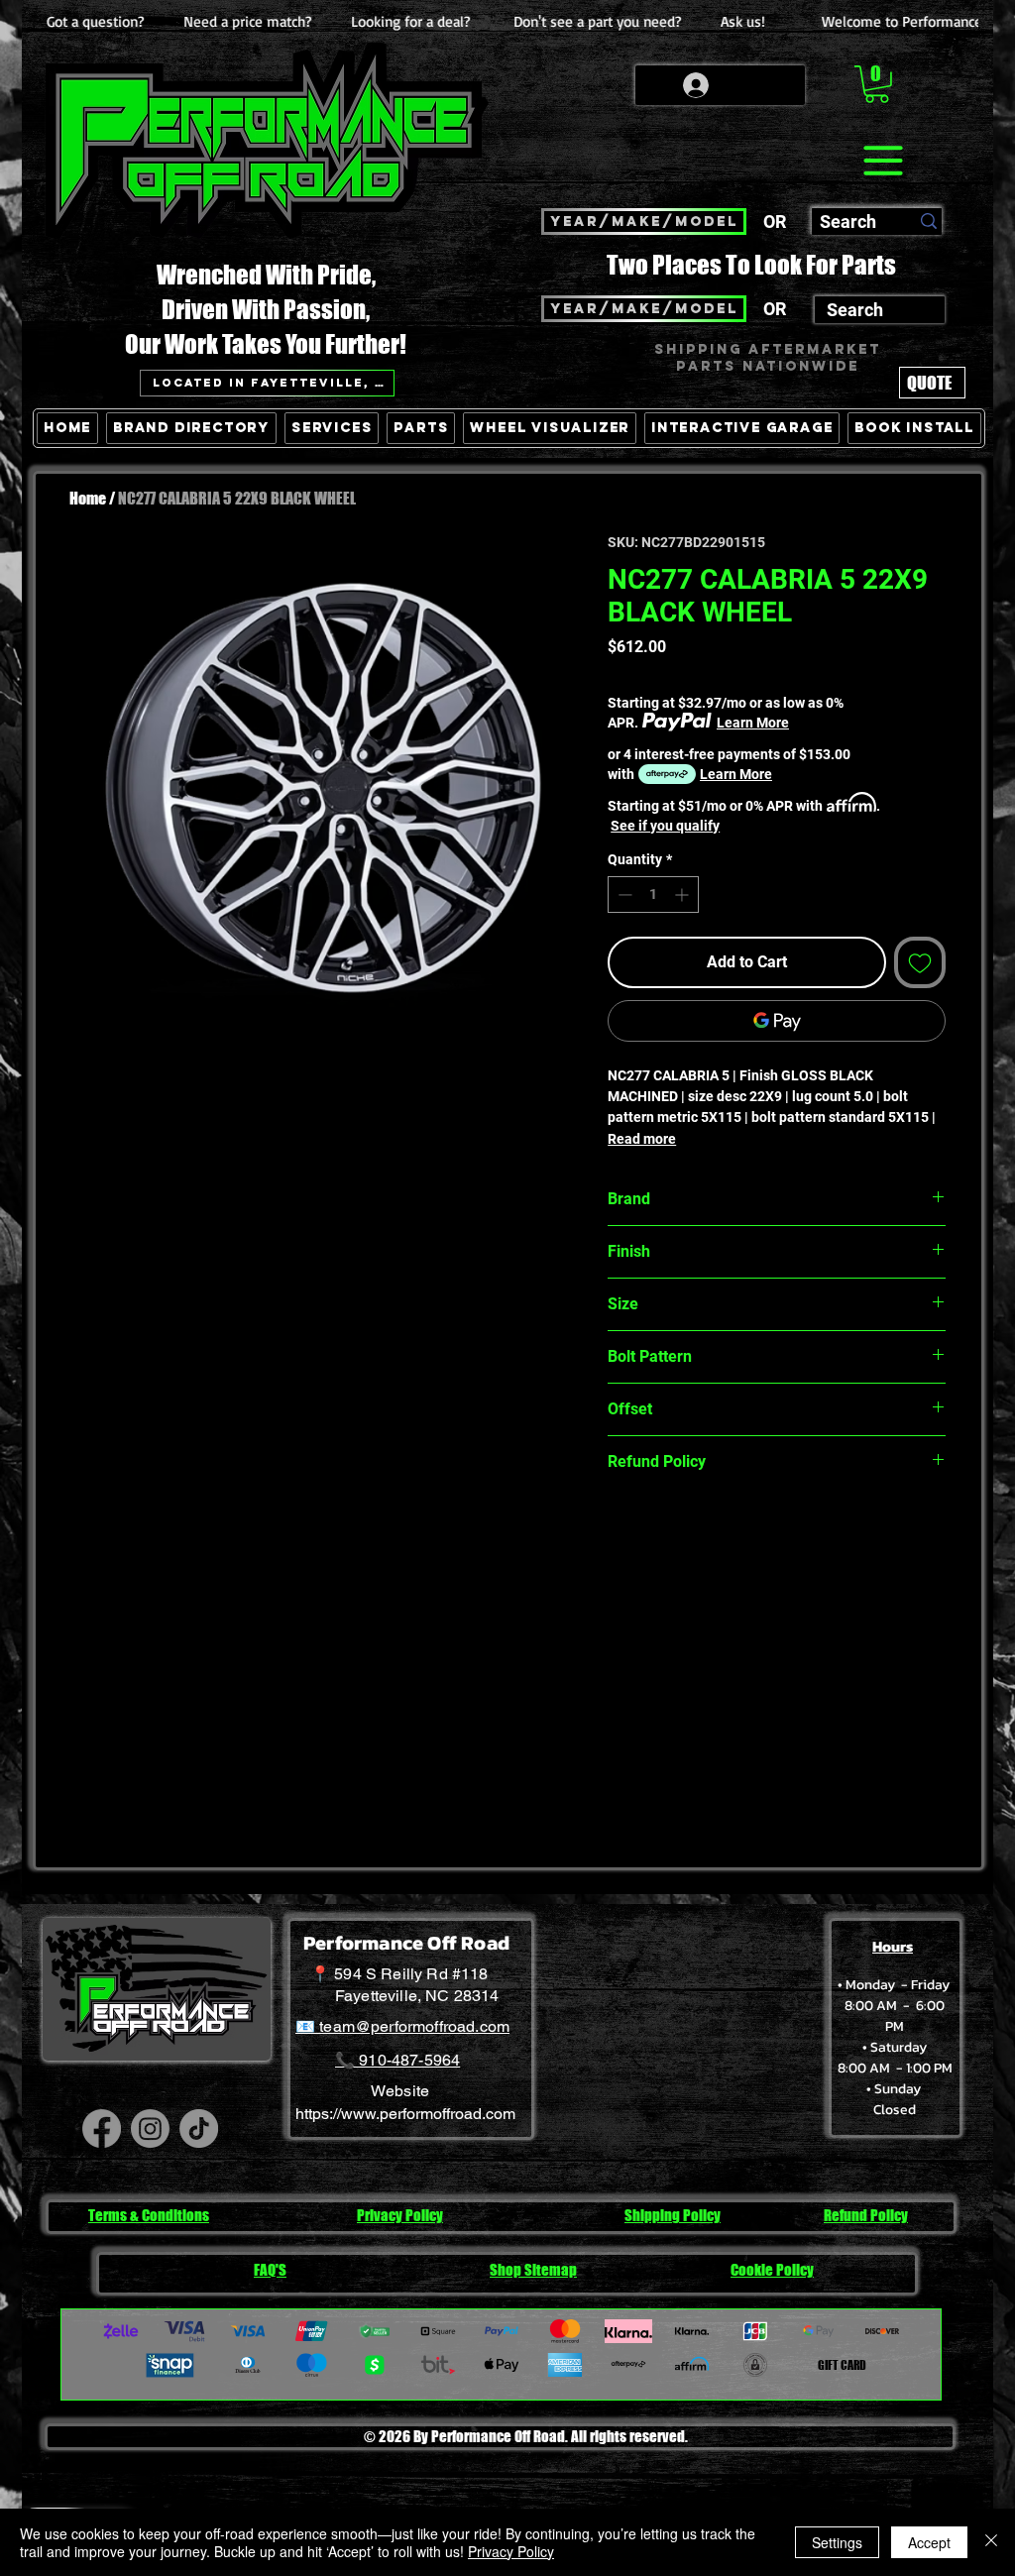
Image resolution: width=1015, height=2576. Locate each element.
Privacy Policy (511, 2551)
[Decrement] (623, 895)
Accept (929, 2542)
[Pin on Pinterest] (658, 1531)
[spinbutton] (653, 895)
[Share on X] (733, 1531)
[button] (877, 84)
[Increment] (683, 895)
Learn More (753, 723)
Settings (837, 2542)
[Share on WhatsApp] (696, 1531)
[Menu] (883, 161)
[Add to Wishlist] (920, 962)
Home (88, 498)
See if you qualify (665, 826)
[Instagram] (150, 2128)
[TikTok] (199, 2128)
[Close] (991, 2542)
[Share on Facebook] (620, 1531)
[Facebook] (102, 2128)
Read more (642, 1139)
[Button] (927, 519)
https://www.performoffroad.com (405, 2114)
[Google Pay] (777, 1021)
